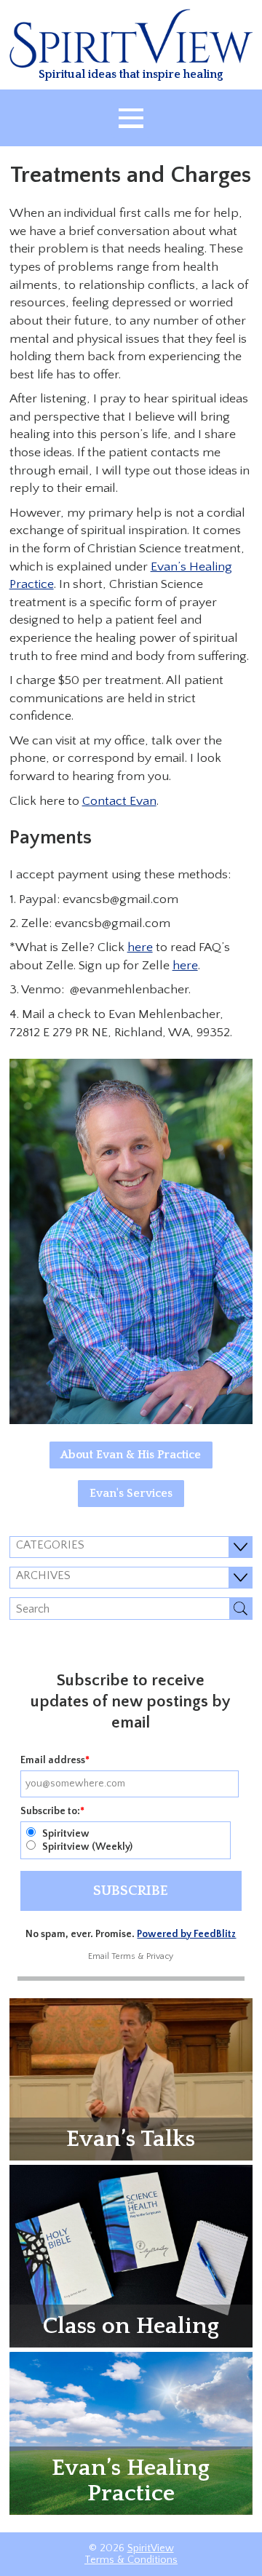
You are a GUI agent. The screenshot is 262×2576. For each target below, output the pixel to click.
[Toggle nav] (131, 118)
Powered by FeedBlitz (186, 1934)
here (140, 947)
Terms (123, 1956)
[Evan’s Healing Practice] (131, 2433)
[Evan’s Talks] (131, 2078)
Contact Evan (119, 801)
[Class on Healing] (131, 2255)
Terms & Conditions (131, 2560)
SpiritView (151, 2548)
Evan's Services (131, 1493)
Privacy (160, 1956)
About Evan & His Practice (131, 1455)
